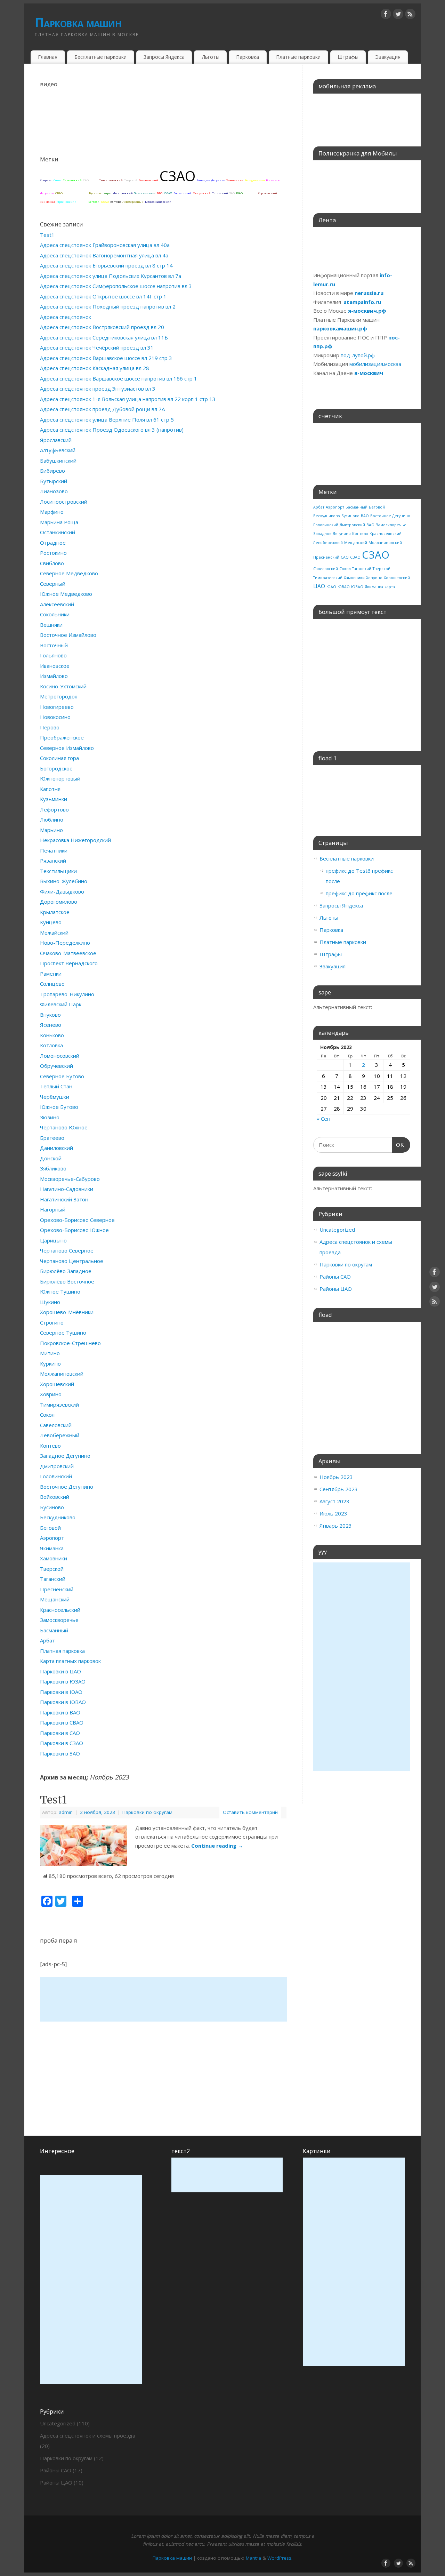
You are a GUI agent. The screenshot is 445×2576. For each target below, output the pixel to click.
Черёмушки (55, 1097)
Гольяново (53, 655)
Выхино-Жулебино (64, 881)
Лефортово (54, 809)
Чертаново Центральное (72, 1261)
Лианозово (54, 491)
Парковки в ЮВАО (63, 1702)
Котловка (51, 1045)
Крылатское (55, 912)
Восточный (54, 645)
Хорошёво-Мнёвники (67, 1312)
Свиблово (52, 563)
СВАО (59, 193)
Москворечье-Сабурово (70, 1179)
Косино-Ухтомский (63, 686)
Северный (53, 584)
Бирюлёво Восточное (67, 1281)
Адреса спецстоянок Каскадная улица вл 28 (95, 368)
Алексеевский (57, 604)
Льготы (211, 57)
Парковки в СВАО (62, 1722)
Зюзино (50, 1117)
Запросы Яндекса (164, 57)
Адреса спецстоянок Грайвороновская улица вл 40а (105, 245)
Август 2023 (334, 1501)
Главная (48, 57)
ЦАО (82, 201)
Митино (50, 1353)
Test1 (47, 235)
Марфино (52, 512)
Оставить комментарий (250, 1812)
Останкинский (58, 532)
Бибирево (52, 471)
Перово (50, 727)
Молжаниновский (158, 202)
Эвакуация (388, 57)
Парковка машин (78, 22)
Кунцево (51, 922)
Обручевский (56, 1066)
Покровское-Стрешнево (70, 1343)
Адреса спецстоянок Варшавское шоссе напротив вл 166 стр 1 (119, 378)
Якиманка (48, 202)
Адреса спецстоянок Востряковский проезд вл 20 (102, 327)
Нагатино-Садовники (67, 1189)
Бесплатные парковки (100, 57)
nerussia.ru (369, 293)
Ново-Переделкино (65, 943)
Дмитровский (123, 193)
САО (86, 180)
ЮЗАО (105, 202)
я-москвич (369, 373)
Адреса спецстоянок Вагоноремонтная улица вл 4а (104, 255)
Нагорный (53, 1209)
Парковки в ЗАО (60, 1753)
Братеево (52, 1138)
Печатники (54, 850)
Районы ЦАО (336, 1289)
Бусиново (96, 193)
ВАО (160, 193)
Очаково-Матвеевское (68, 953)
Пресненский (67, 202)
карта (108, 193)
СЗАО (177, 176)
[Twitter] (398, 15)
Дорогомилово (59, 902)
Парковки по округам (147, 1812)
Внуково (50, 1015)
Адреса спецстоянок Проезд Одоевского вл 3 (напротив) (112, 430)
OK (398, 1145)
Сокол (58, 180)
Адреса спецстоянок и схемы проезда (88, 2435)
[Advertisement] (163, 1999)
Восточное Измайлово (68, 635)
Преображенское (62, 737)
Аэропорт (250, 193)
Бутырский (54, 481)
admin (66, 1812)
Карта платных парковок (70, 1661)
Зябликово (53, 1168)
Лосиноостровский (64, 502)
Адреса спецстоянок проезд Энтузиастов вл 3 (98, 389)
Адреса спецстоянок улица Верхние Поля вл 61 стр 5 (107, 419)
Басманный (182, 193)
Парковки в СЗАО (62, 1743)
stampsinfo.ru (362, 302)
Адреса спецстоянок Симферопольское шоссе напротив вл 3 (116, 286)
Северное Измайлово (67, 748)
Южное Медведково (66, 594)
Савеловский (72, 180)
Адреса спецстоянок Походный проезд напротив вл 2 (108, 306)
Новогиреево (57, 707)
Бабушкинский (58, 461)
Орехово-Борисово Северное (77, 1220)
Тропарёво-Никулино (67, 994)
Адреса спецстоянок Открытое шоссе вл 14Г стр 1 (103, 296)
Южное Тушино (60, 1291)
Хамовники (235, 180)
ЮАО (239, 193)
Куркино (50, 1363)
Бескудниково (255, 180)
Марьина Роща (59, 522)
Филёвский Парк (61, 1004)
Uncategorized (337, 1230)
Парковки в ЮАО (61, 1692)
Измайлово (54, 676)
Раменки (51, 974)
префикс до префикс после (359, 893)
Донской (51, 1158)
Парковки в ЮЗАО (63, 1681)
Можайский (54, 933)
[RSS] (410, 15)
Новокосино (55, 717)
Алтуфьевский (58, 450)
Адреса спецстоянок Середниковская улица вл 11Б (104, 337)
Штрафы (348, 57)
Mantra (253, 2558)
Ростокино (53, 553)
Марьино (51, 830)
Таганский (220, 193)
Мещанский (202, 193)
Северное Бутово (62, 1076)
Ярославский (56, 440)
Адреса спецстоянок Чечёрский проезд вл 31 (97, 347)
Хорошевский (268, 193)
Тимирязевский (111, 180)
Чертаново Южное (64, 1127)
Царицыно (53, 1240)
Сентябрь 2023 (339, 1489)
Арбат (94, 180)
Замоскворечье (145, 193)
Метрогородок (59, 696)
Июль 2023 (333, 1513)
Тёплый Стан (56, 1086)
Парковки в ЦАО (60, 1671)
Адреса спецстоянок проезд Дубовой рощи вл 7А (102, 409)
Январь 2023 (336, 1526)
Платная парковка (62, 1651)
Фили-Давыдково (62, 891)
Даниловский (56, 1148)
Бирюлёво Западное (66, 1271)
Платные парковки (298, 57)
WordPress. (280, 2558)
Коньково (52, 1035)
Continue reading (217, 1846)
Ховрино (46, 180)
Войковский (55, 1497)
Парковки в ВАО (60, 1712)
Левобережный (133, 202)
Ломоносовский (60, 1056)
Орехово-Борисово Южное (74, 1230)
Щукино (50, 1302)
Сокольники (55, 614)
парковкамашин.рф (340, 328)
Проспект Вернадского (69, 963)
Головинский (148, 180)
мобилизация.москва (375, 364)
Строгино (52, 1322)
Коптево (116, 202)
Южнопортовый (60, 778)
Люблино (52, 819)
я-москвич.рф (367, 311)
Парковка (248, 57)
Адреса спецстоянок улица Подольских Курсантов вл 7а (111, 276)
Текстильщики (58, 871)
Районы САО (335, 1277)
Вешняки (51, 625)
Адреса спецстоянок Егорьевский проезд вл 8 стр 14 (106, 265)
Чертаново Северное (67, 1250)
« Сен (323, 1119)
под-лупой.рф (358, 355)
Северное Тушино (63, 1333)
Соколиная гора (59, 758)
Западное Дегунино (211, 180)
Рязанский (53, 861)
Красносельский (76, 193)
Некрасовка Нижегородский (75, 840)
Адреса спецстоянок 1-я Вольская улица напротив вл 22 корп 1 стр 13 (128, 399)
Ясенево (51, 1025)
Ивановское (55, 666)
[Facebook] (386, 15)
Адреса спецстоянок (66, 317)
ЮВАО (168, 193)
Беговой (94, 202)
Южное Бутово (59, 1107)
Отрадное (53, 543)
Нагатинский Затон (64, 1199)
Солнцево (52, 984)
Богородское (56, 768)
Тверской (131, 180)
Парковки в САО (60, 1733)
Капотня (50, 789)
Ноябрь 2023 (336, 1477)
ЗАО (232, 193)
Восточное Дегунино (67, 1487)
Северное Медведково (69, 573)
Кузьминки (54, 799)
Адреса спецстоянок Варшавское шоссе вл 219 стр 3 (106, 358)
